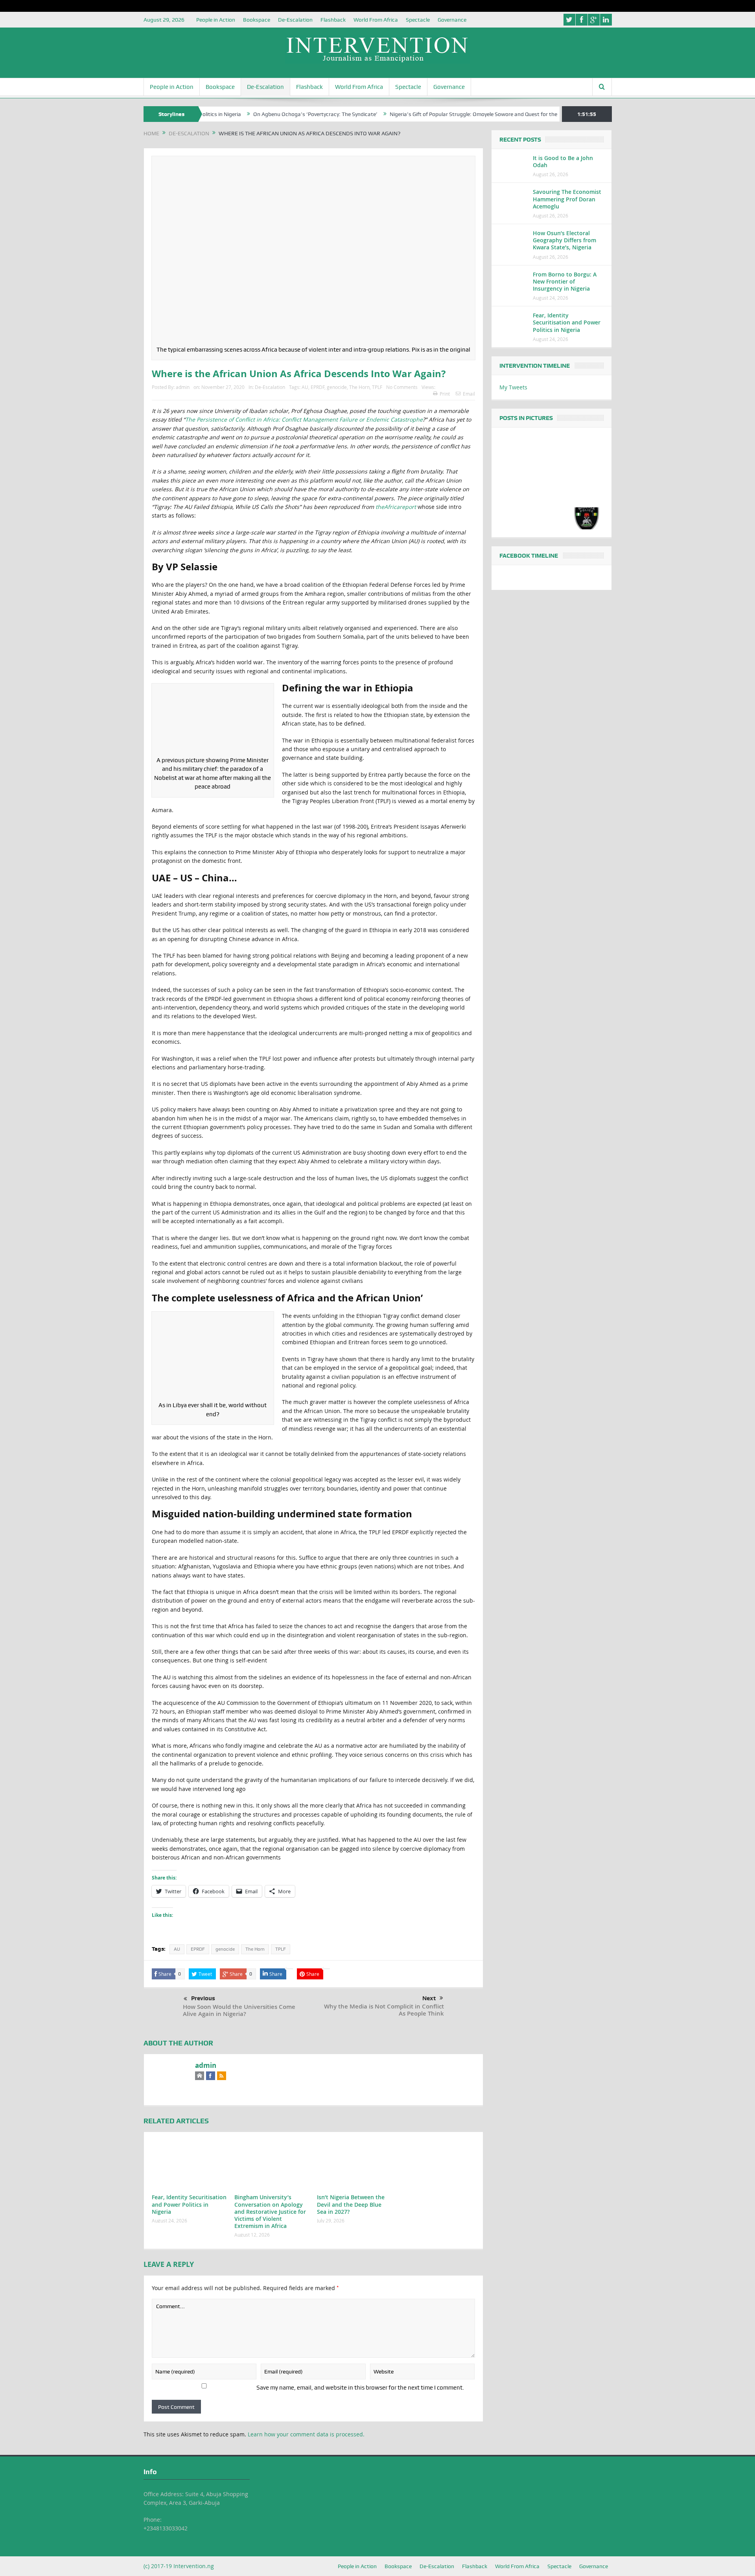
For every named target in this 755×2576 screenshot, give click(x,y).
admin (183, 387)
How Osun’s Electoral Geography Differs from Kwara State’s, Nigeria (564, 240)
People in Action (216, 20)
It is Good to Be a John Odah (563, 161)
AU (305, 387)
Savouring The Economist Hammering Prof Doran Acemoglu (567, 199)
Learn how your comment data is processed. (306, 2434)
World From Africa (376, 20)
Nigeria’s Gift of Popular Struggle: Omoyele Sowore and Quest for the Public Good (431, 114)
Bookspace (257, 20)
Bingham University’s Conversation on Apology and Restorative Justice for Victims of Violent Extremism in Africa (270, 2211)
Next (429, 1998)
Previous (203, 1998)
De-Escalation (295, 20)
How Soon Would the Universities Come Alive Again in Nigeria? (239, 2010)
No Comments (402, 387)
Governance (452, 20)
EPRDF (318, 387)
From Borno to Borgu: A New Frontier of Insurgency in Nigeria (565, 281)
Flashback (333, 20)
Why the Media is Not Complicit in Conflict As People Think (384, 2010)
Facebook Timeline (529, 556)
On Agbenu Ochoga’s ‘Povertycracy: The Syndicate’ (258, 114)
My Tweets (513, 387)
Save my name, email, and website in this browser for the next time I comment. (360, 2388)
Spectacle (418, 20)
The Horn (359, 387)
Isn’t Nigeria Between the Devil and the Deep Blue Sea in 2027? (351, 2204)
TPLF (377, 387)
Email (469, 394)
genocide (337, 387)
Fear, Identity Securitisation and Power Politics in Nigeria (189, 2204)
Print (445, 394)
